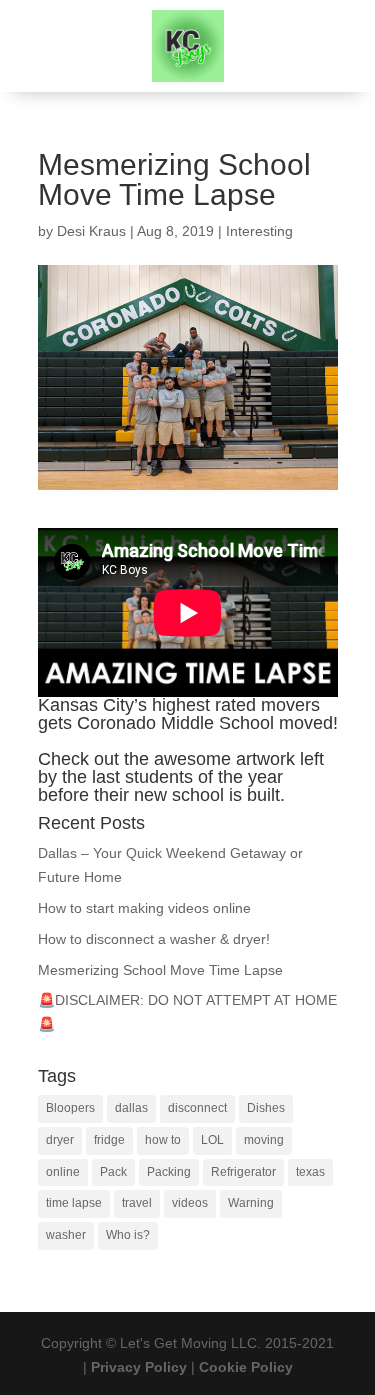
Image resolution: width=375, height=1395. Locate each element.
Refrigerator (243, 1172)
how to (163, 1140)
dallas (131, 1108)
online (63, 1172)
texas (310, 1172)
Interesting (259, 231)
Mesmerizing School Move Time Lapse (160, 970)
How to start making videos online (144, 908)
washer (66, 1235)
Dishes (266, 1108)
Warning (251, 1203)
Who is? (128, 1235)
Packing (169, 1172)
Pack (113, 1172)
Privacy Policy (139, 1367)
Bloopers (70, 1108)
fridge (109, 1140)
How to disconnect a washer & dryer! (154, 939)
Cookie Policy (246, 1367)
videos (190, 1203)
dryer (60, 1140)
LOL (212, 1140)
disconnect (197, 1108)
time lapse (74, 1203)
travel (137, 1203)
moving (264, 1140)
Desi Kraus (91, 231)
